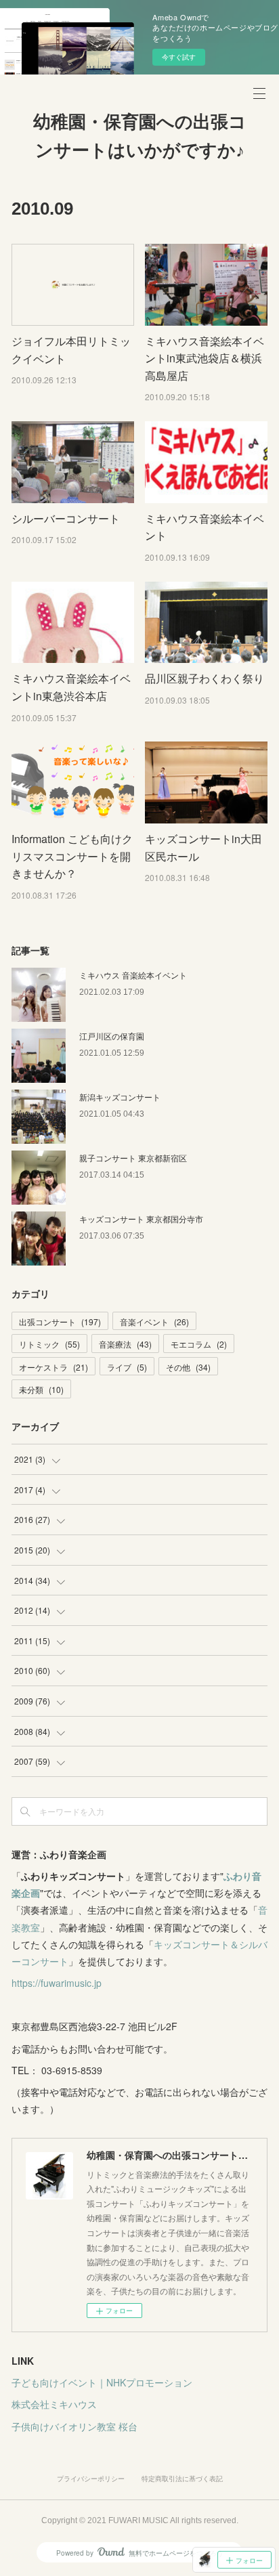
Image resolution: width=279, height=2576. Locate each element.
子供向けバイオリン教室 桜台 (74, 2426)
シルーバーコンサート (66, 518)
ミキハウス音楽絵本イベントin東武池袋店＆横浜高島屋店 (205, 358)
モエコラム (199, 1344)
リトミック (49, 1344)
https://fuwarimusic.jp (57, 1983)
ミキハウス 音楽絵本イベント (133, 975)
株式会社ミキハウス (54, 2404)
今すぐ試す (179, 57)
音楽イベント (154, 1322)
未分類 (41, 1389)
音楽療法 (125, 1344)
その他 (188, 1367)
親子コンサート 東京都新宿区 (133, 1158)
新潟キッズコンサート (120, 1097)
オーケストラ (53, 1367)
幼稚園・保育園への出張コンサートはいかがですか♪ (140, 136)
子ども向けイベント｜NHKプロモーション (102, 2382)
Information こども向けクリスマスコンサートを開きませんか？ (72, 856)
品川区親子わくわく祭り (205, 678)
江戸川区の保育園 (112, 1036)
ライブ (127, 1367)
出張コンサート (60, 1322)
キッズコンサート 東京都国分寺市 (141, 1219)
